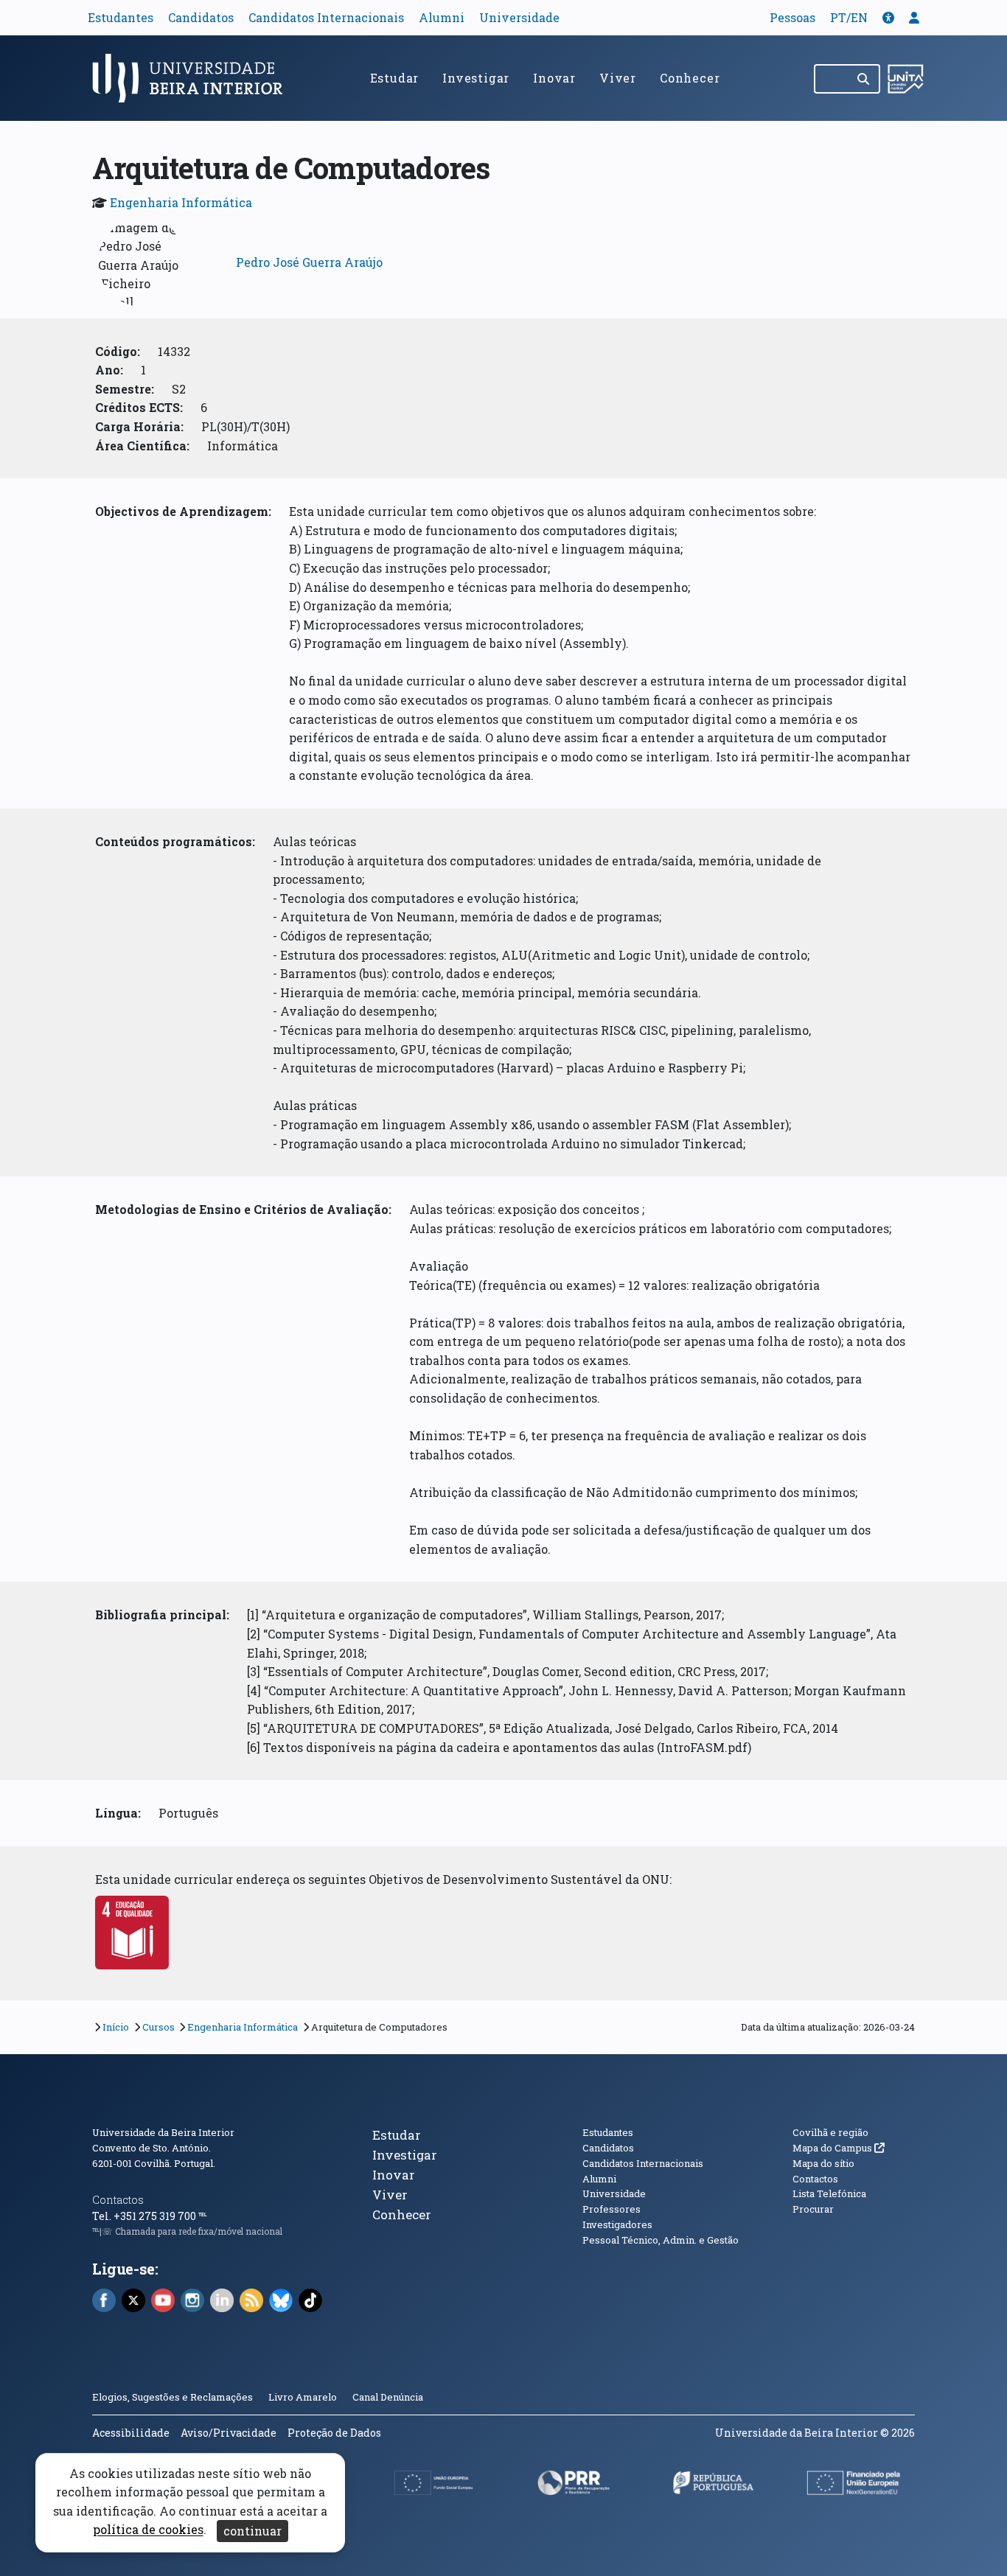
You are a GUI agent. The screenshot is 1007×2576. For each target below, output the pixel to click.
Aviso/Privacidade (229, 2433)
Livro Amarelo (304, 2397)
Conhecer (690, 78)
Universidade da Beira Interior (163, 2132)
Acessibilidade (131, 2433)
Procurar (813, 2209)
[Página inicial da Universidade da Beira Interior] (194, 78)
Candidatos (201, 17)
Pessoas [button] (792, 17)
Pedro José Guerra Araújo (309, 262)
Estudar (395, 78)
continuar (252, 2531)
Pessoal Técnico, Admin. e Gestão (661, 2240)
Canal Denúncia (388, 2397)
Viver (618, 78)
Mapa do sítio (823, 2163)
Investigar (476, 78)
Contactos (118, 2200)
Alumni (442, 17)
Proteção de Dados (334, 2433)
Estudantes (121, 17)
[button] (888, 17)
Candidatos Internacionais (326, 17)
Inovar (554, 78)
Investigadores (617, 2224)
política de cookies (148, 2530)
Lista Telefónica (829, 2193)
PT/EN (849, 17)
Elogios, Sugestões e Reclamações (173, 2397)
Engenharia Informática (181, 202)
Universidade (519, 17)
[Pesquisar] (864, 79)
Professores (611, 2209)
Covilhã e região (830, 2132)
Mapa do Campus (839, 2148)
